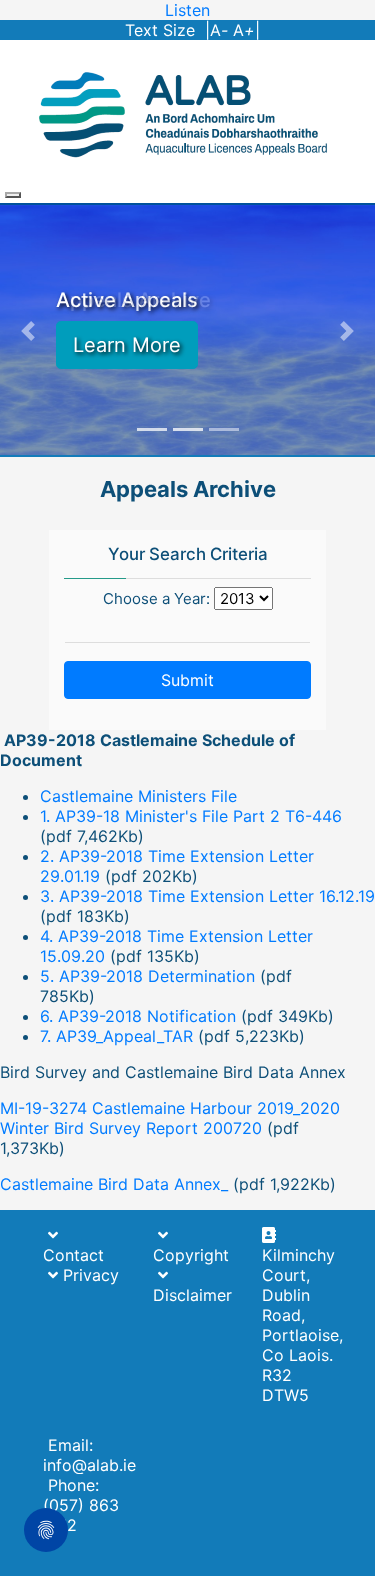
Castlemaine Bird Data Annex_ (114, 1184)
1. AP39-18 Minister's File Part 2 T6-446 (191, 816)
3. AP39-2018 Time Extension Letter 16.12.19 (207, 896)
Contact (73, 1254)
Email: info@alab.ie (89, 1455)
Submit (187, 680)
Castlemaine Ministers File (138, 796)
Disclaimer (192, 1295)
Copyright (191, 1254)
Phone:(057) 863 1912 (81, 1505)
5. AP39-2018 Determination (147, 976)
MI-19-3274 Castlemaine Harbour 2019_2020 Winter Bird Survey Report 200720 (170, 1118)
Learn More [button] (127, 345)
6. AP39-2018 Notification (138, 1016)
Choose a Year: (156, 598)
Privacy (83, 1275)
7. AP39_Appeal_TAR (116, 1036)
